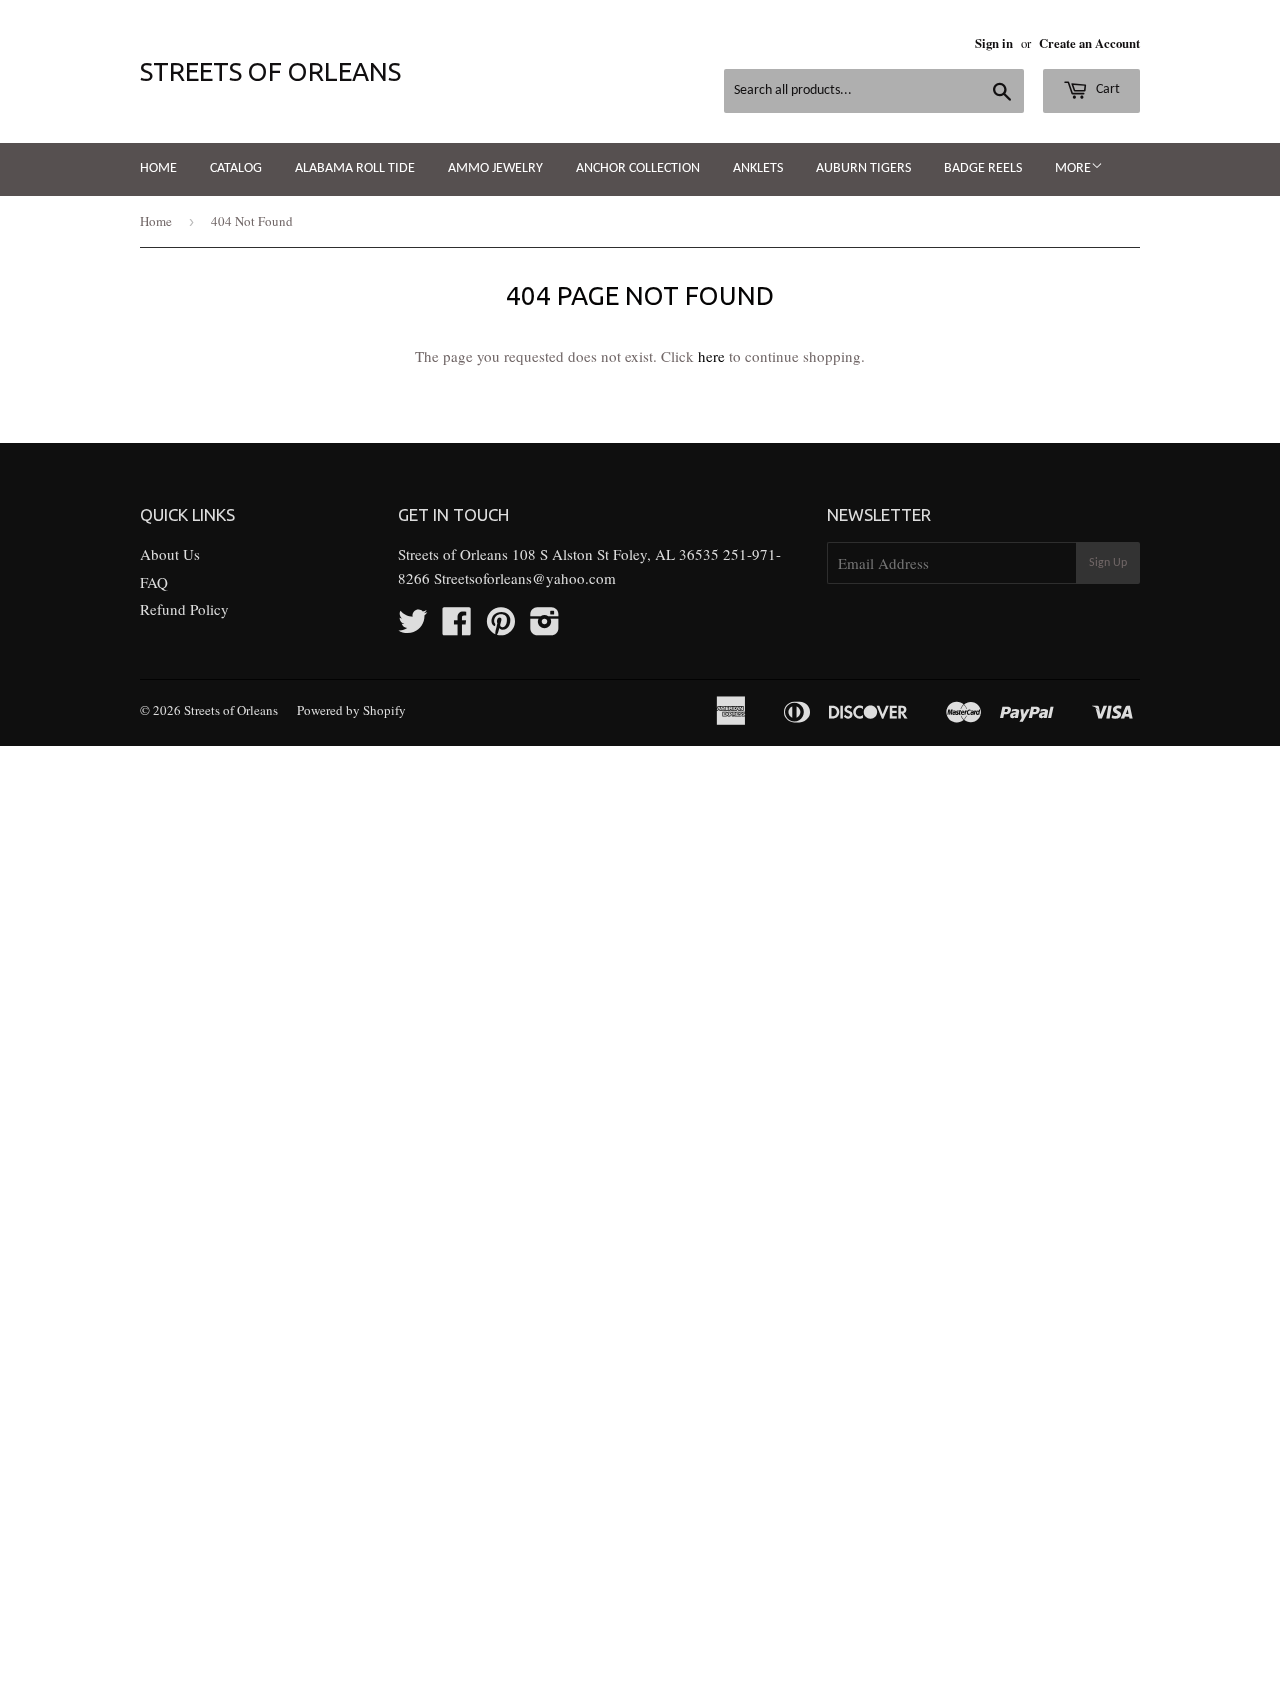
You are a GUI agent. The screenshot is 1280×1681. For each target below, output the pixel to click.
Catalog (236, 168)
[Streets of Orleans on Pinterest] (501, 627)
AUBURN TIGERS (863, 168)
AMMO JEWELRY (495, 168)
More (1073, 168)
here (711, 356)
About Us (170, 554)
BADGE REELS (983, 168)
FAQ (154, 582)
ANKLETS (758, 168)
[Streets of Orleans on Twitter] (413, 627)
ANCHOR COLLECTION (638, 168)
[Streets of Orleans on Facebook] (457, 627)
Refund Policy (184, 609)
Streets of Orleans (270, 71)
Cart (1106, 89)
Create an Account (1089, 43)
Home (158, 168)
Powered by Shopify (351, 710)
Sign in (994, 43)
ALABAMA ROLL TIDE (355, 168)
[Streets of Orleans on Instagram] (545, 627)
